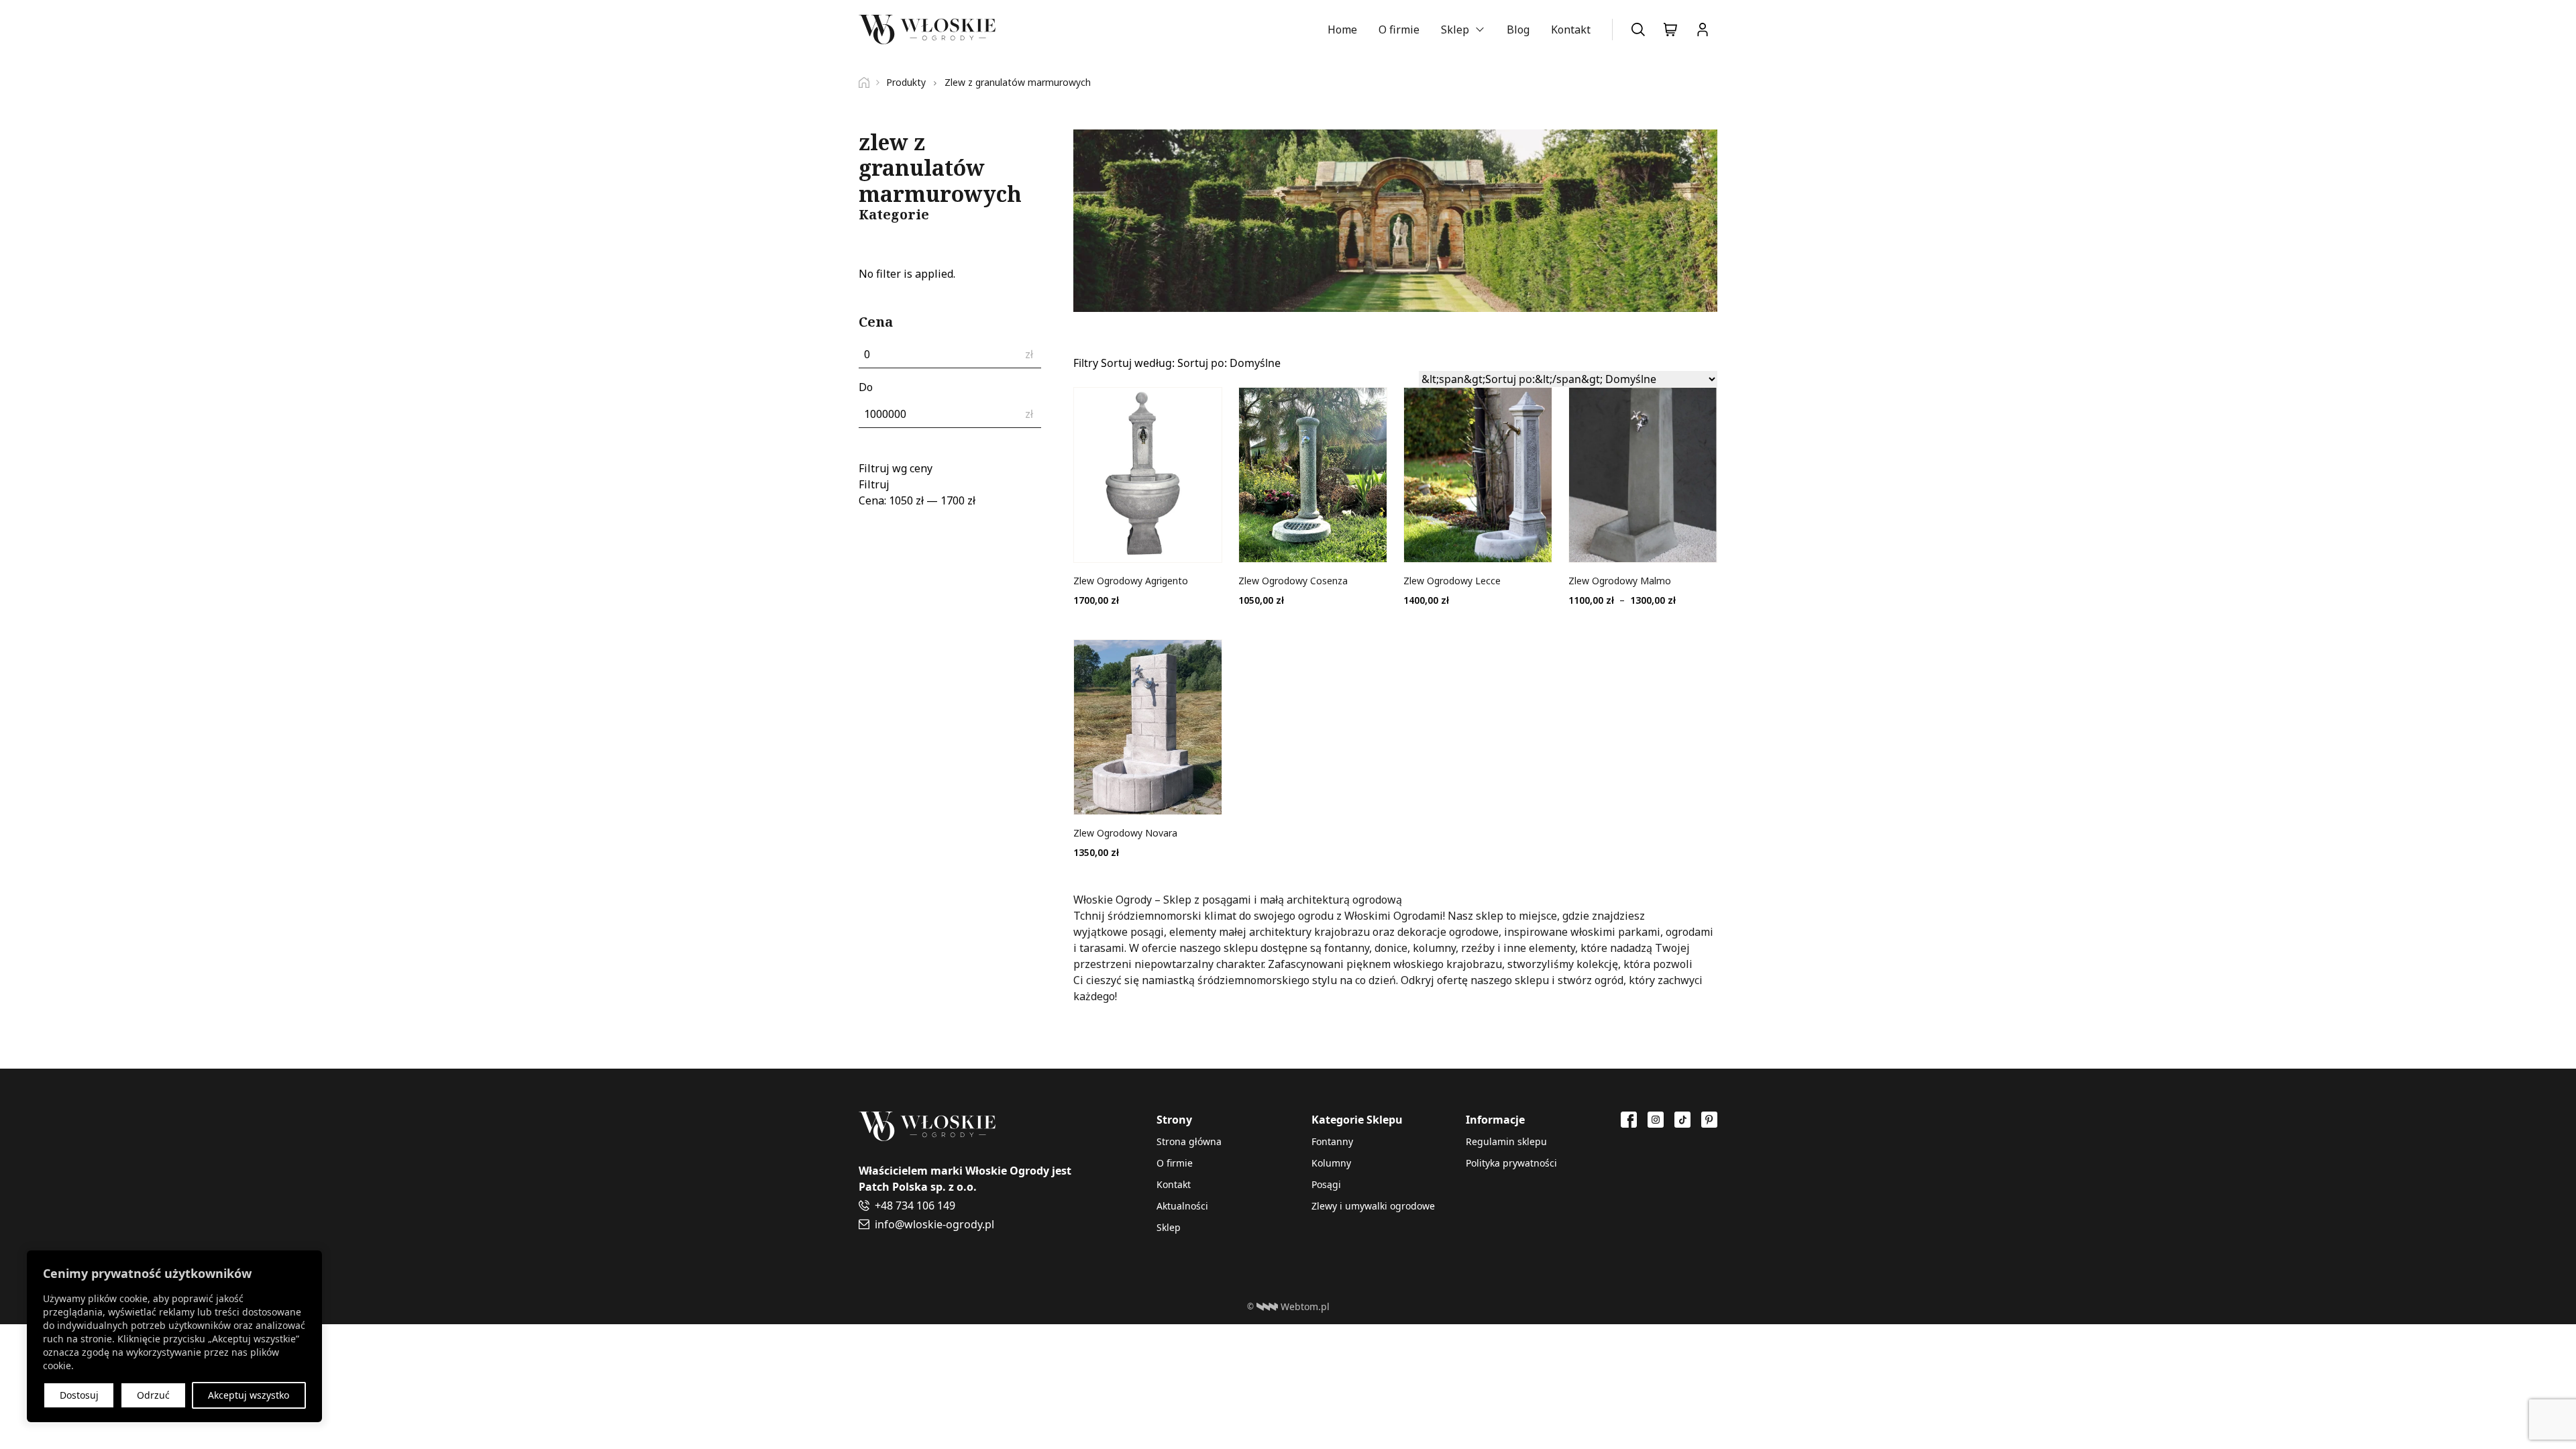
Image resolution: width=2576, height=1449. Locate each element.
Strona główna (1189, 1141)
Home (1342, 30)
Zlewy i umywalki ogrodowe (1373, 1206)
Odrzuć (153, 1395)
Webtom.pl (1305, 1306)
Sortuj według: (1191, 363)
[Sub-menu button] (1480, 30)
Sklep (1455, 30)
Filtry (1086, 363)
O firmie (1399, 30)
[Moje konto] (1703, 30)
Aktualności (1182, 1206)
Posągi (1326, 1184)
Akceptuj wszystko (249, 1395)
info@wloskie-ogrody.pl (934, 1224)
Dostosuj (79, 1395)
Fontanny (1332, 1141)
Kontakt (1571, 30)
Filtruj (874, 484)
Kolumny (1331, 1163)
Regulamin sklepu (1506, 1141)
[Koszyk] (1670, 30)
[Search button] (1638, 30)
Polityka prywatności (1511, 1163)
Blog (1518, 30)
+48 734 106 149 (915, 1205)
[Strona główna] (869, 83)
